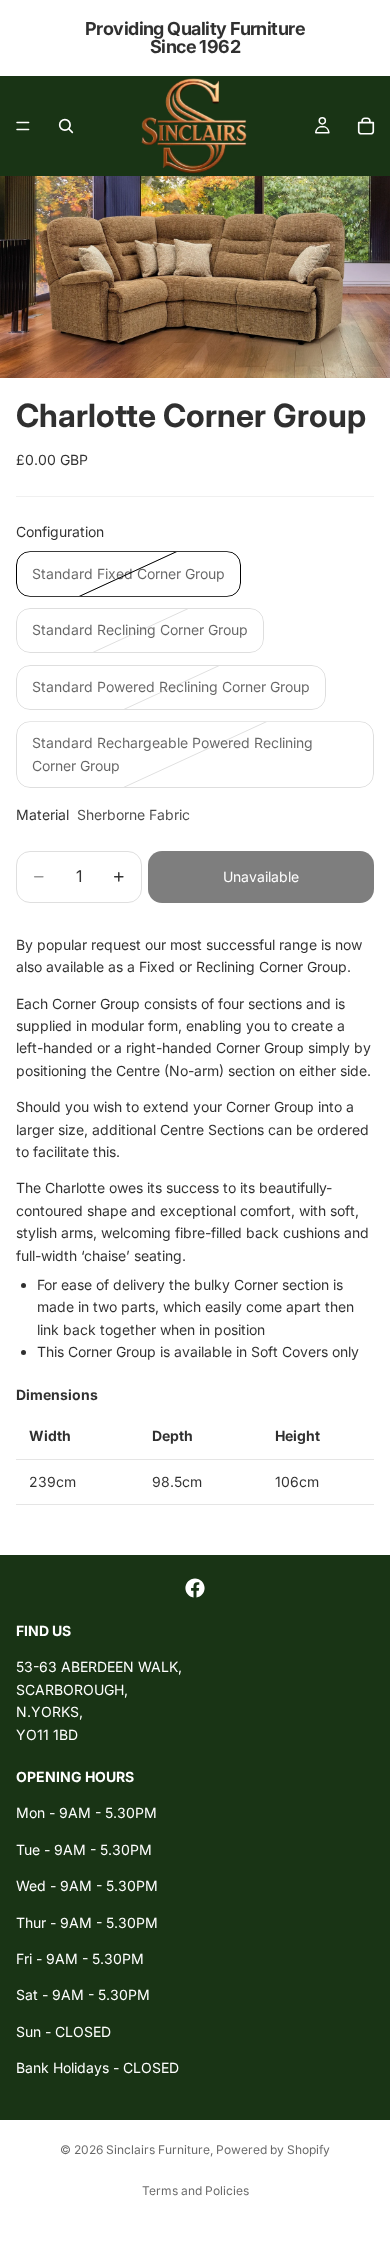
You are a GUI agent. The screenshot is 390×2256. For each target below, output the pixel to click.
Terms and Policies (195, 2190)
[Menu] (23, 126)
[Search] (66, 126)
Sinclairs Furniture (158, 2149)
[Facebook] (195, 1588)
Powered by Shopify (273, 2149)
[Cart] (366, 126)
